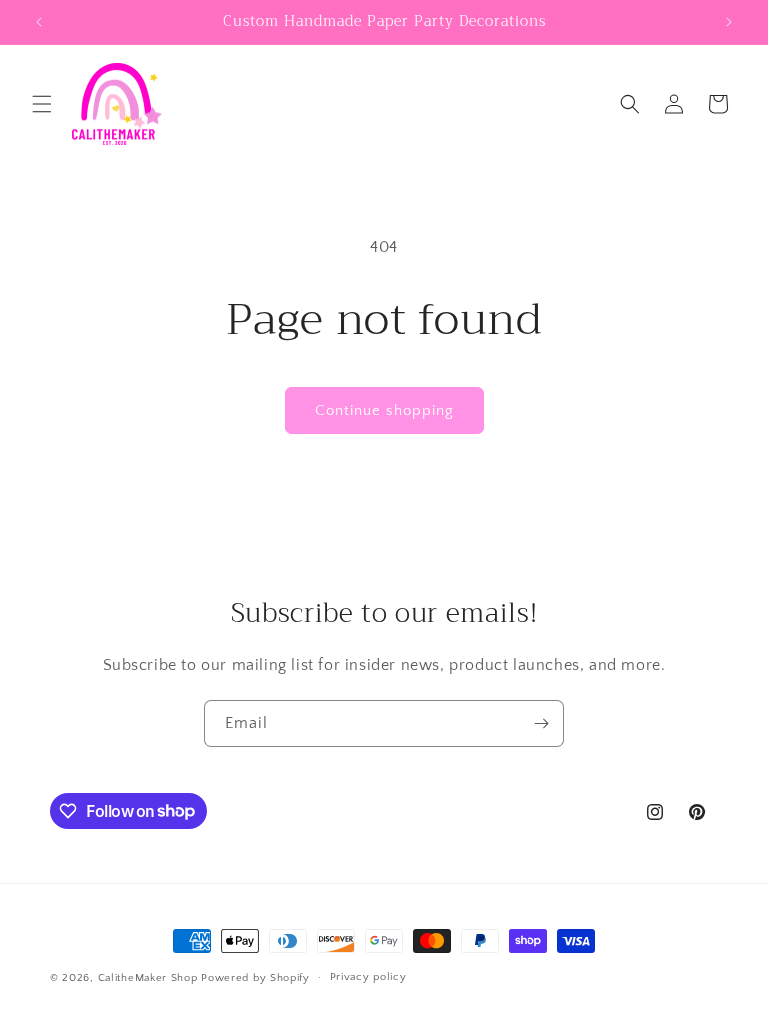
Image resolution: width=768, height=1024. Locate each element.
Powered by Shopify (255, 978)
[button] (42, 104)
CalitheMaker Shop (148, 978)
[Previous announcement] (39, 22)
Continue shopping (384, 410)
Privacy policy (368, 977)
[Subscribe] (541, 723)
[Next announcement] (729, 22)
